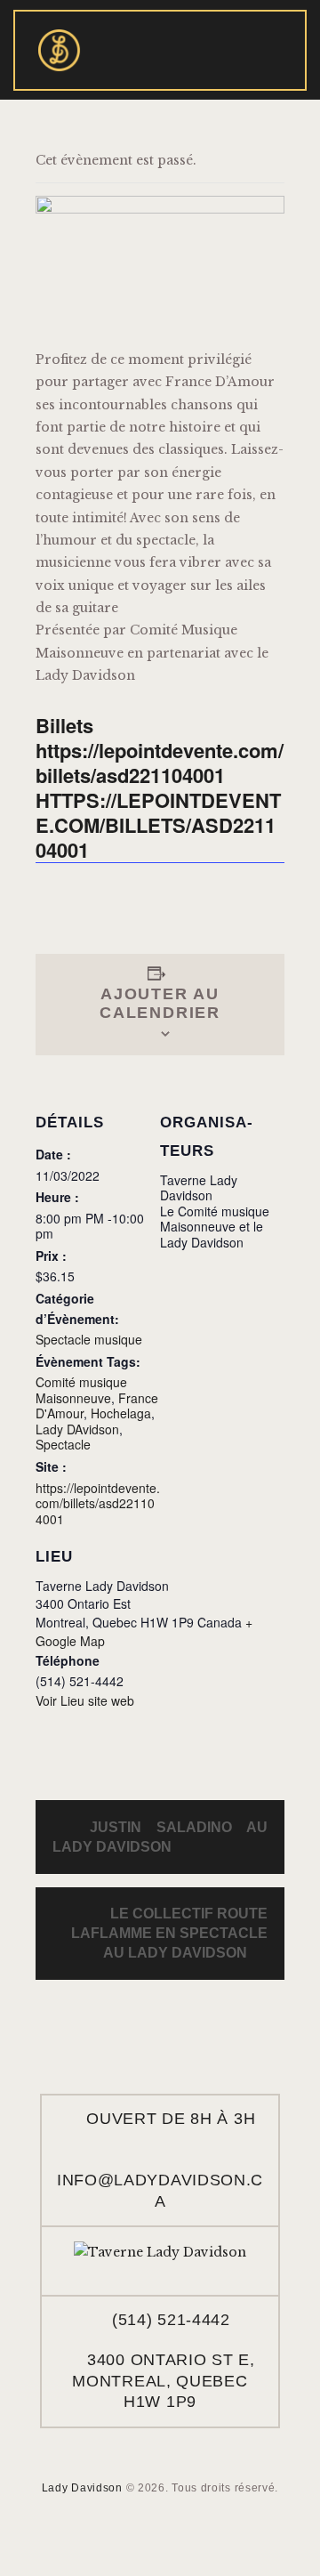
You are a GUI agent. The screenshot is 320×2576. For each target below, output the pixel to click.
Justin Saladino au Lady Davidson (160, 1837)
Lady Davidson (82, 2488)
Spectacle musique (89, 1339)
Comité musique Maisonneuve (81, 1390)
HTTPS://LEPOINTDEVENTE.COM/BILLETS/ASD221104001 (158, 825)
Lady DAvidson (77, 1429)
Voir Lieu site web (85, 1700)
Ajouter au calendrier (160, 1003)
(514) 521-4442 (171, 2320)
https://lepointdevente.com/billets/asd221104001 (98, 1503)
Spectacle (63, 1444)
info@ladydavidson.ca (160, 2190)
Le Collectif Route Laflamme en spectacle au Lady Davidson (169, 1933)
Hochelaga (121, 1413)
